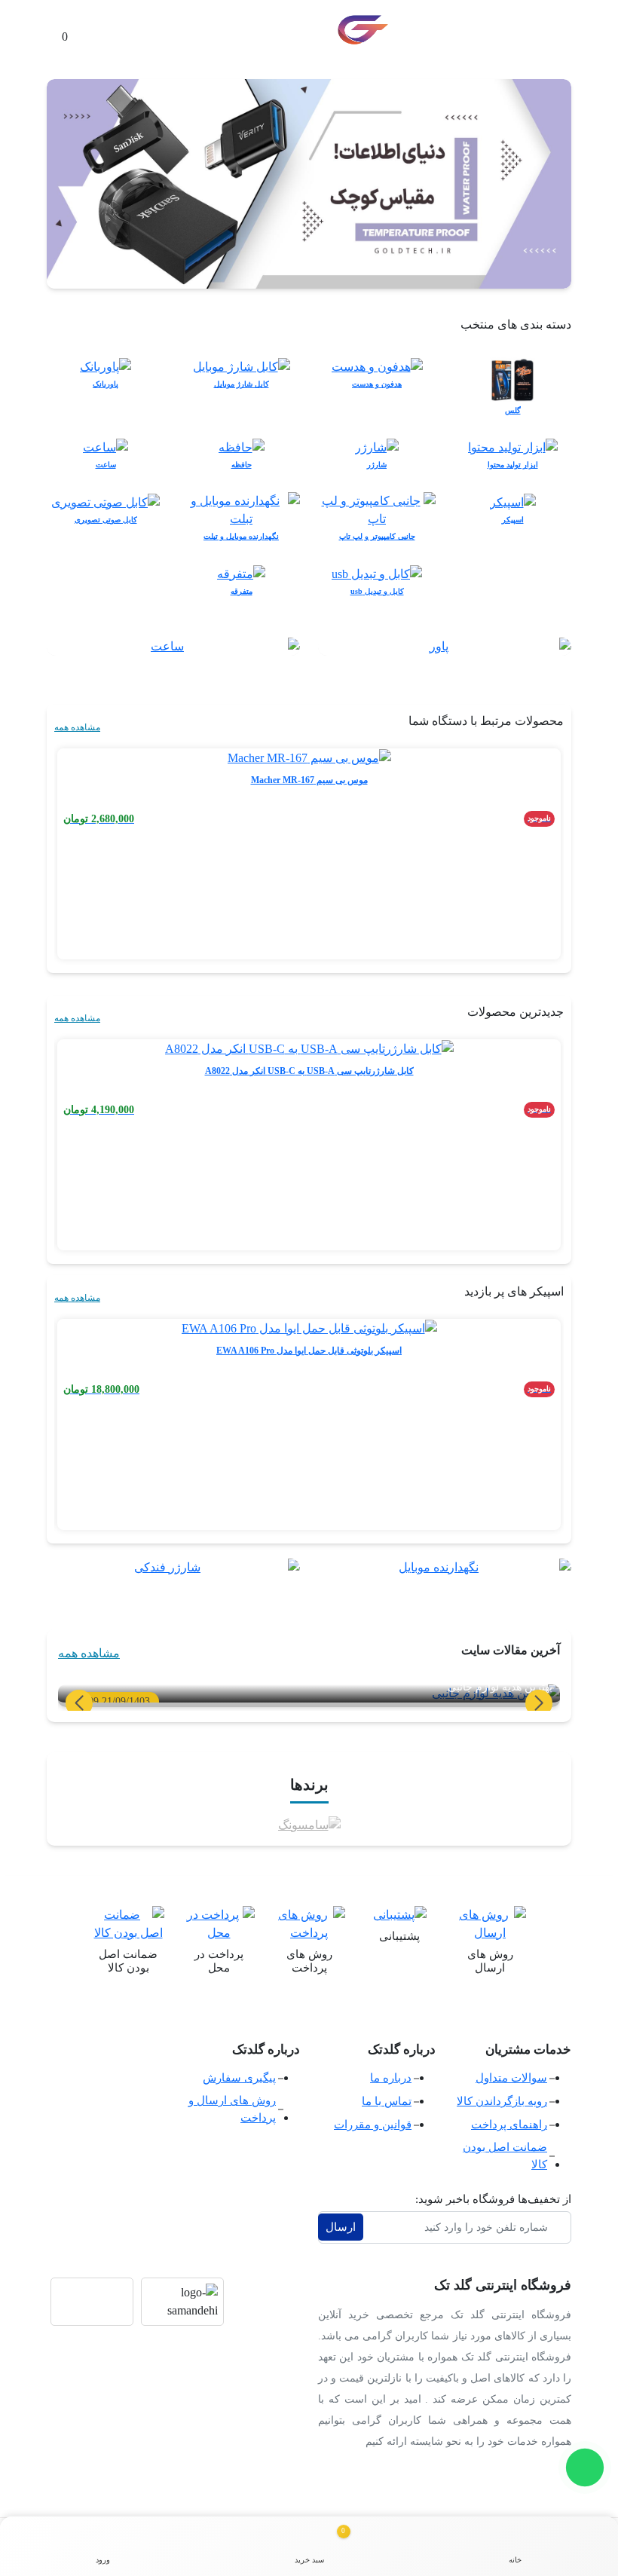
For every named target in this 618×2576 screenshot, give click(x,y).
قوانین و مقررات (373, 2125)
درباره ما (391, 2078)
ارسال (341, 2227)
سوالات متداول (511, 2078)
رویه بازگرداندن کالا (502, 2101)
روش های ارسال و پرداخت (232, 2109)
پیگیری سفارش (239, 2078)
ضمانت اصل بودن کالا (505, 2156)
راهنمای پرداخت (509, 2125)
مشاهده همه (77, 727)
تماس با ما (387, 2101)
